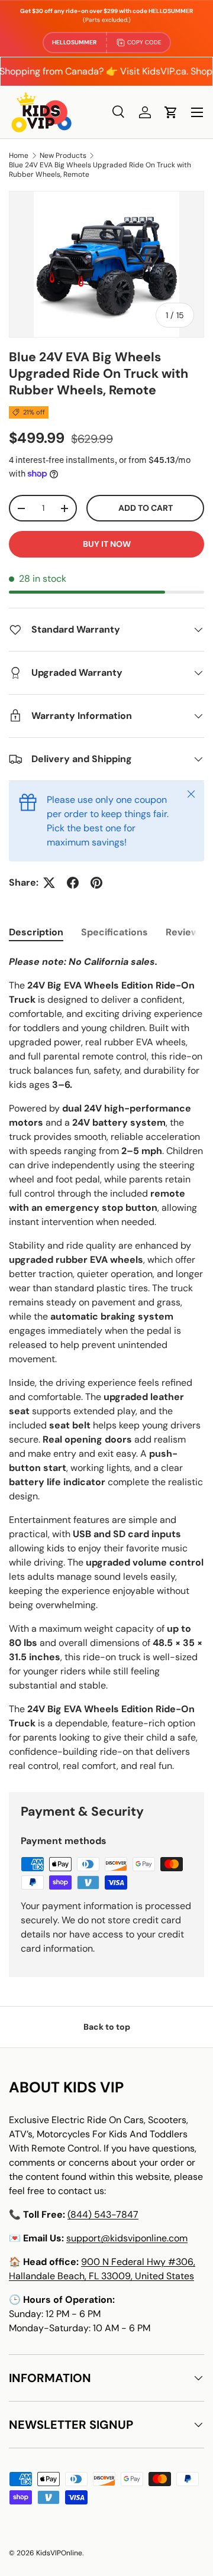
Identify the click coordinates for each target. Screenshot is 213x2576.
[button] (171, 112)
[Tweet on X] (49, 883)
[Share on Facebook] (73, 883)
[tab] (36, 932)
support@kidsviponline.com (127, 2238)
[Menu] (197, 112)
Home (19, 155)
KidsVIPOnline (59, 2553)
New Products (63, 155)
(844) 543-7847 (103, 2214)
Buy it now (107, 544)
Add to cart (146, 508)
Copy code (144, 42)
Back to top (107, 2027)
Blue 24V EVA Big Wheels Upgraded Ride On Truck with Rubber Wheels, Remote (100, 170)
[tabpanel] (106, 1364)
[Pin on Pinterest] (96, 883)
